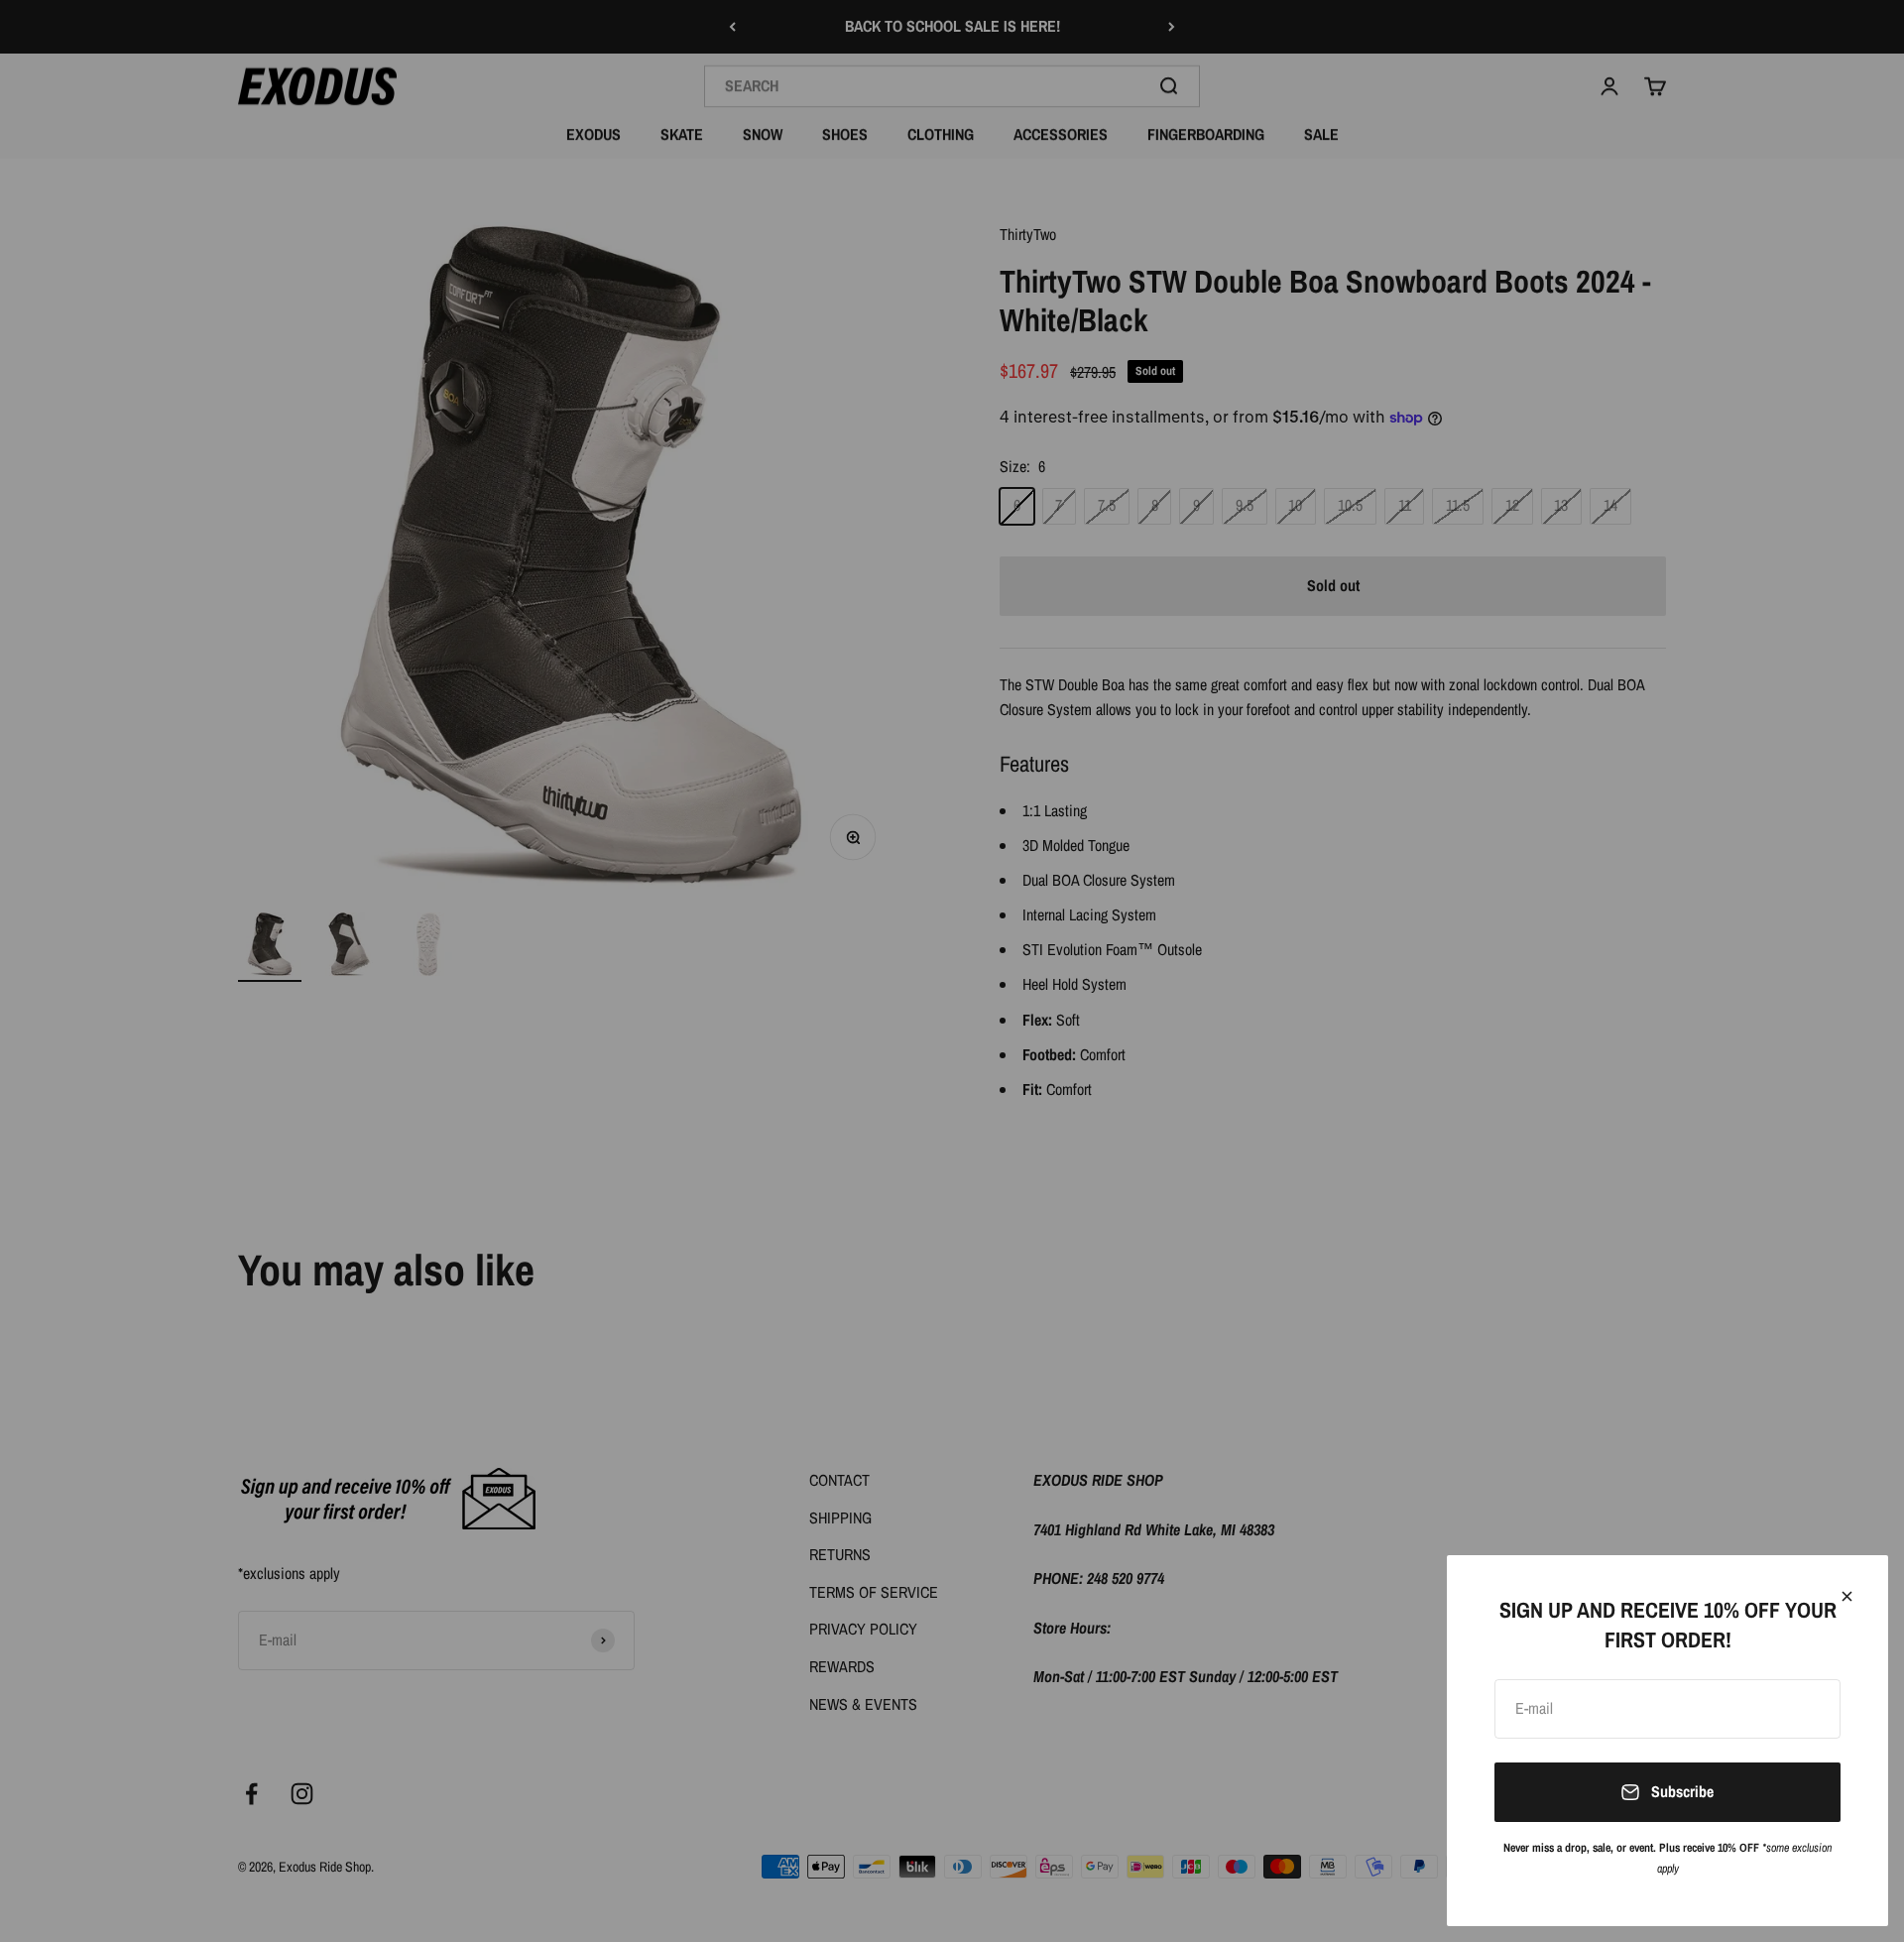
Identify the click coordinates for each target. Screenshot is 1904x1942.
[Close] (1847, 1596)
